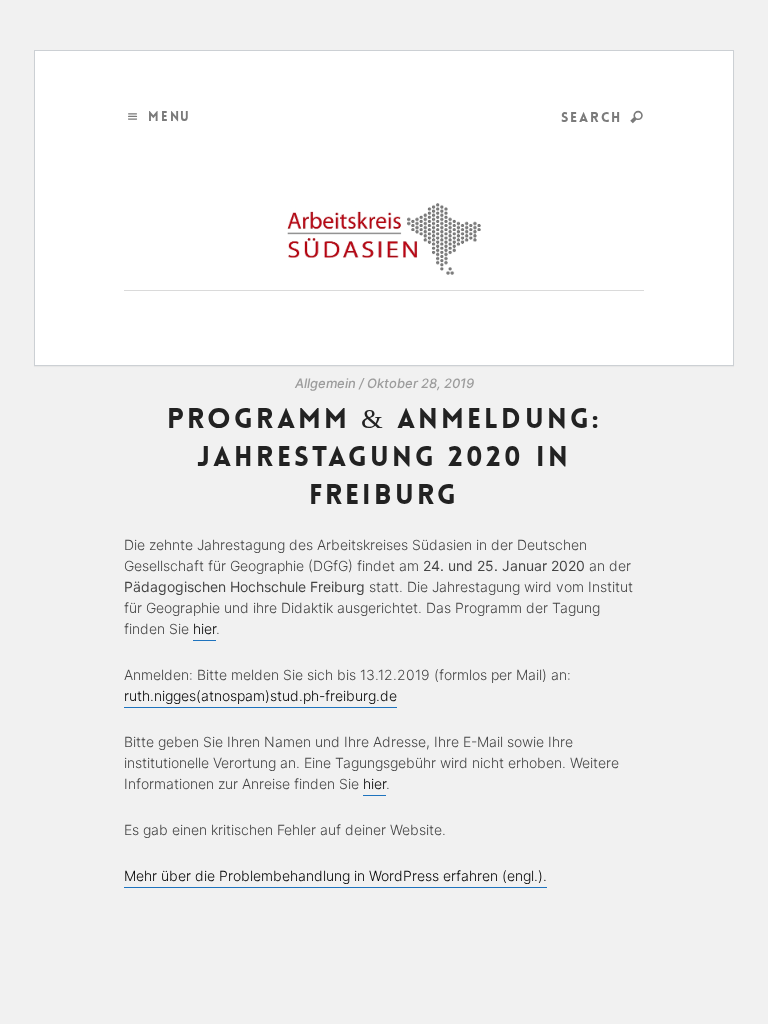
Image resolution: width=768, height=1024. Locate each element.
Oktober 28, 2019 (420, 383)
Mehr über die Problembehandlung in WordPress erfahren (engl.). (335, 875)
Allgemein (325, 383)
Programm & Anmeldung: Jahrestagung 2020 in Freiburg (384, 457)
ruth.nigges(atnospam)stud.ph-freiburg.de (260, 695)
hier (204, 628)
